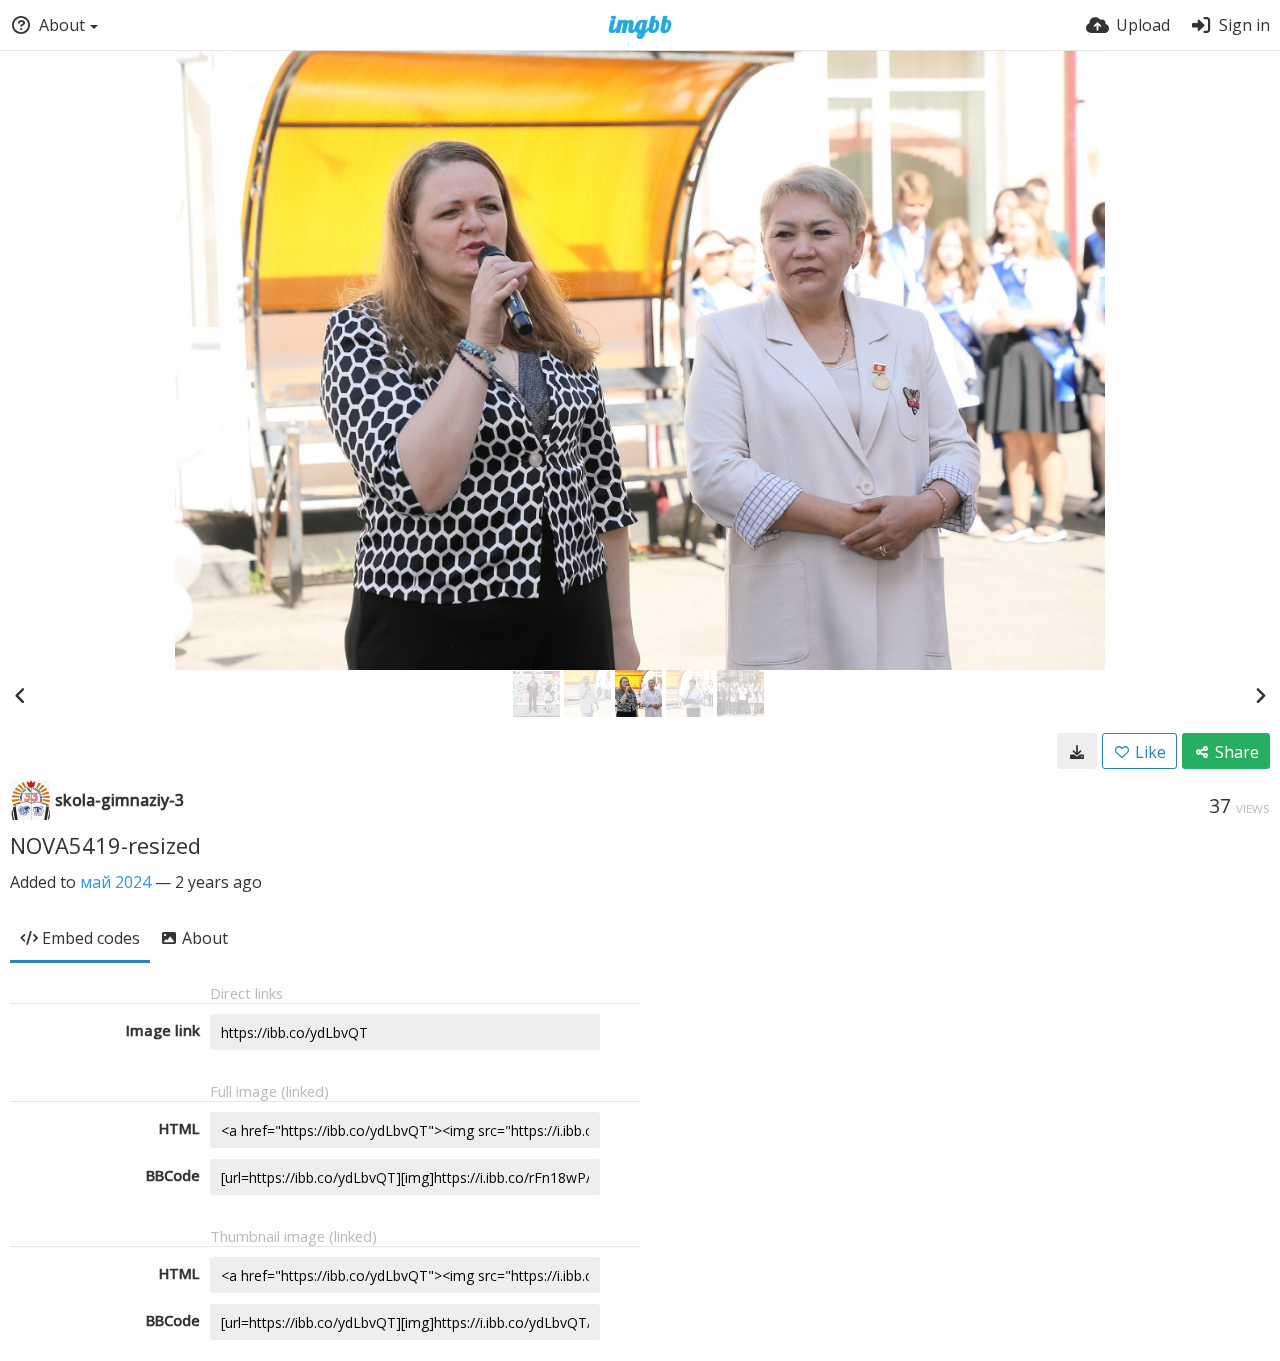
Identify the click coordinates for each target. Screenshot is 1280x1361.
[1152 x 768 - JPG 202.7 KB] (1077, 751)
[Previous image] (20, 695)
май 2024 (115, 882)
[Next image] (1260, 695)
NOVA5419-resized (105, 845)
